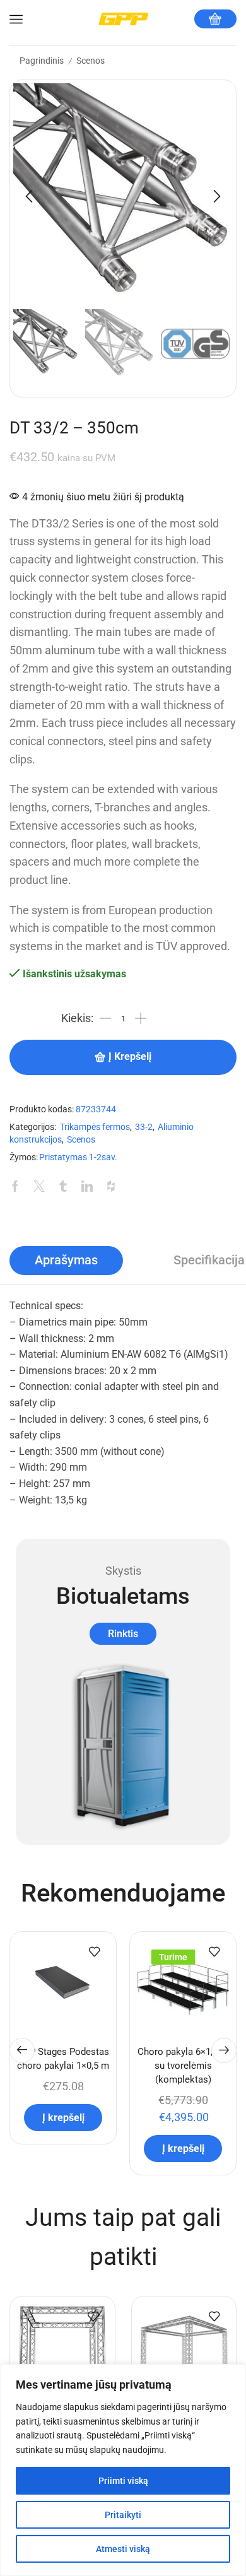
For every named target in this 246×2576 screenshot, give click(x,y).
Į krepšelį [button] (63, 2118)
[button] (29, 196)
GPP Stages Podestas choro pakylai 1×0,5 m (63, 2059)
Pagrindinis (42, 61)
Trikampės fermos (95, 1127)
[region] (123, 2470)
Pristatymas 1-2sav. (78, 1157)
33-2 (144, 1127)
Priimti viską (123, 2481)
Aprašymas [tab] (66, 1260)
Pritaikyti (123, 2515)
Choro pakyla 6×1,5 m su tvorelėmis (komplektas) (183, 2066)
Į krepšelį (130, 1057)
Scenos (91, 61)
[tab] (66, 1261)
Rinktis (123, 1634)
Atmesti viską (123, 2549)
